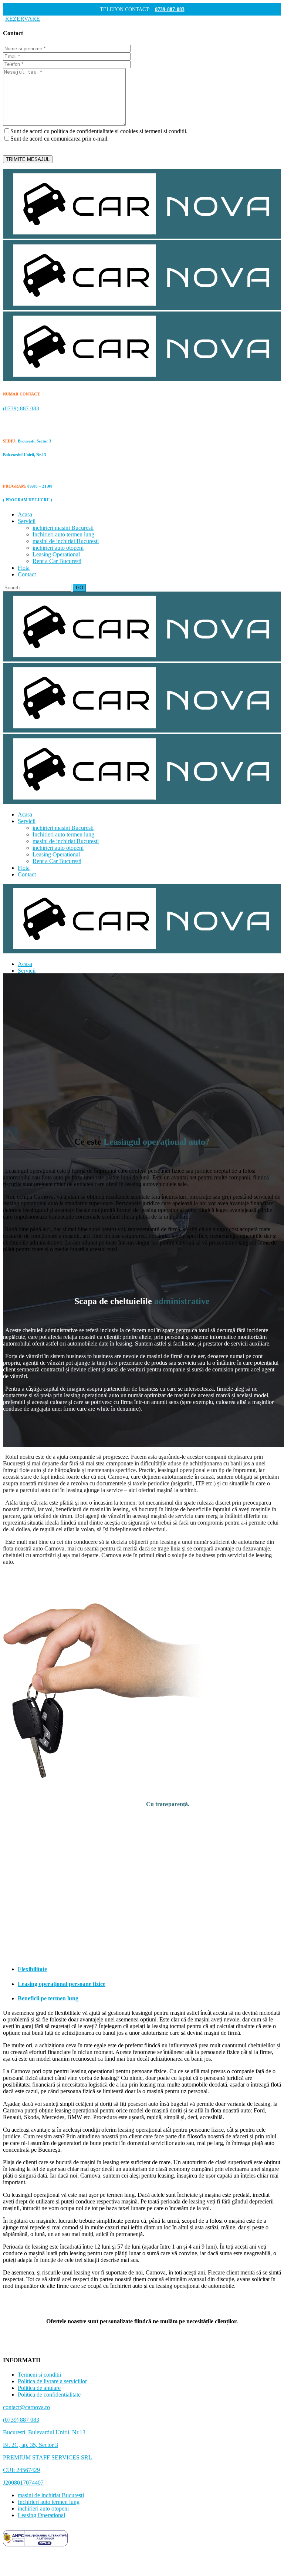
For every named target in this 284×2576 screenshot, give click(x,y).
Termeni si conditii (39, 2375)
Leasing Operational (41, 2515)
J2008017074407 (23, 2483)
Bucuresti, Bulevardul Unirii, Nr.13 (44, 2432)
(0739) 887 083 (21, 2420)
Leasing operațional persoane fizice (62, 1984)
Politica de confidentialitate (49, 2395)
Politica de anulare (39, 2388)
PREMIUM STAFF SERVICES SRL (48, 2457)
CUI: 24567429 (21, 2470)
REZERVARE (23, 19)
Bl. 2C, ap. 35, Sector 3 (31, 2445)
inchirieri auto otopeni (43, 2508)
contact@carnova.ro (26, 2407)
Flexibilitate (32, 1969)
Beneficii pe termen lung (48, 1998)
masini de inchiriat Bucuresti (51, 2495)
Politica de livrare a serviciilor (52, 2381)
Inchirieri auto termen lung (49, 2502)
